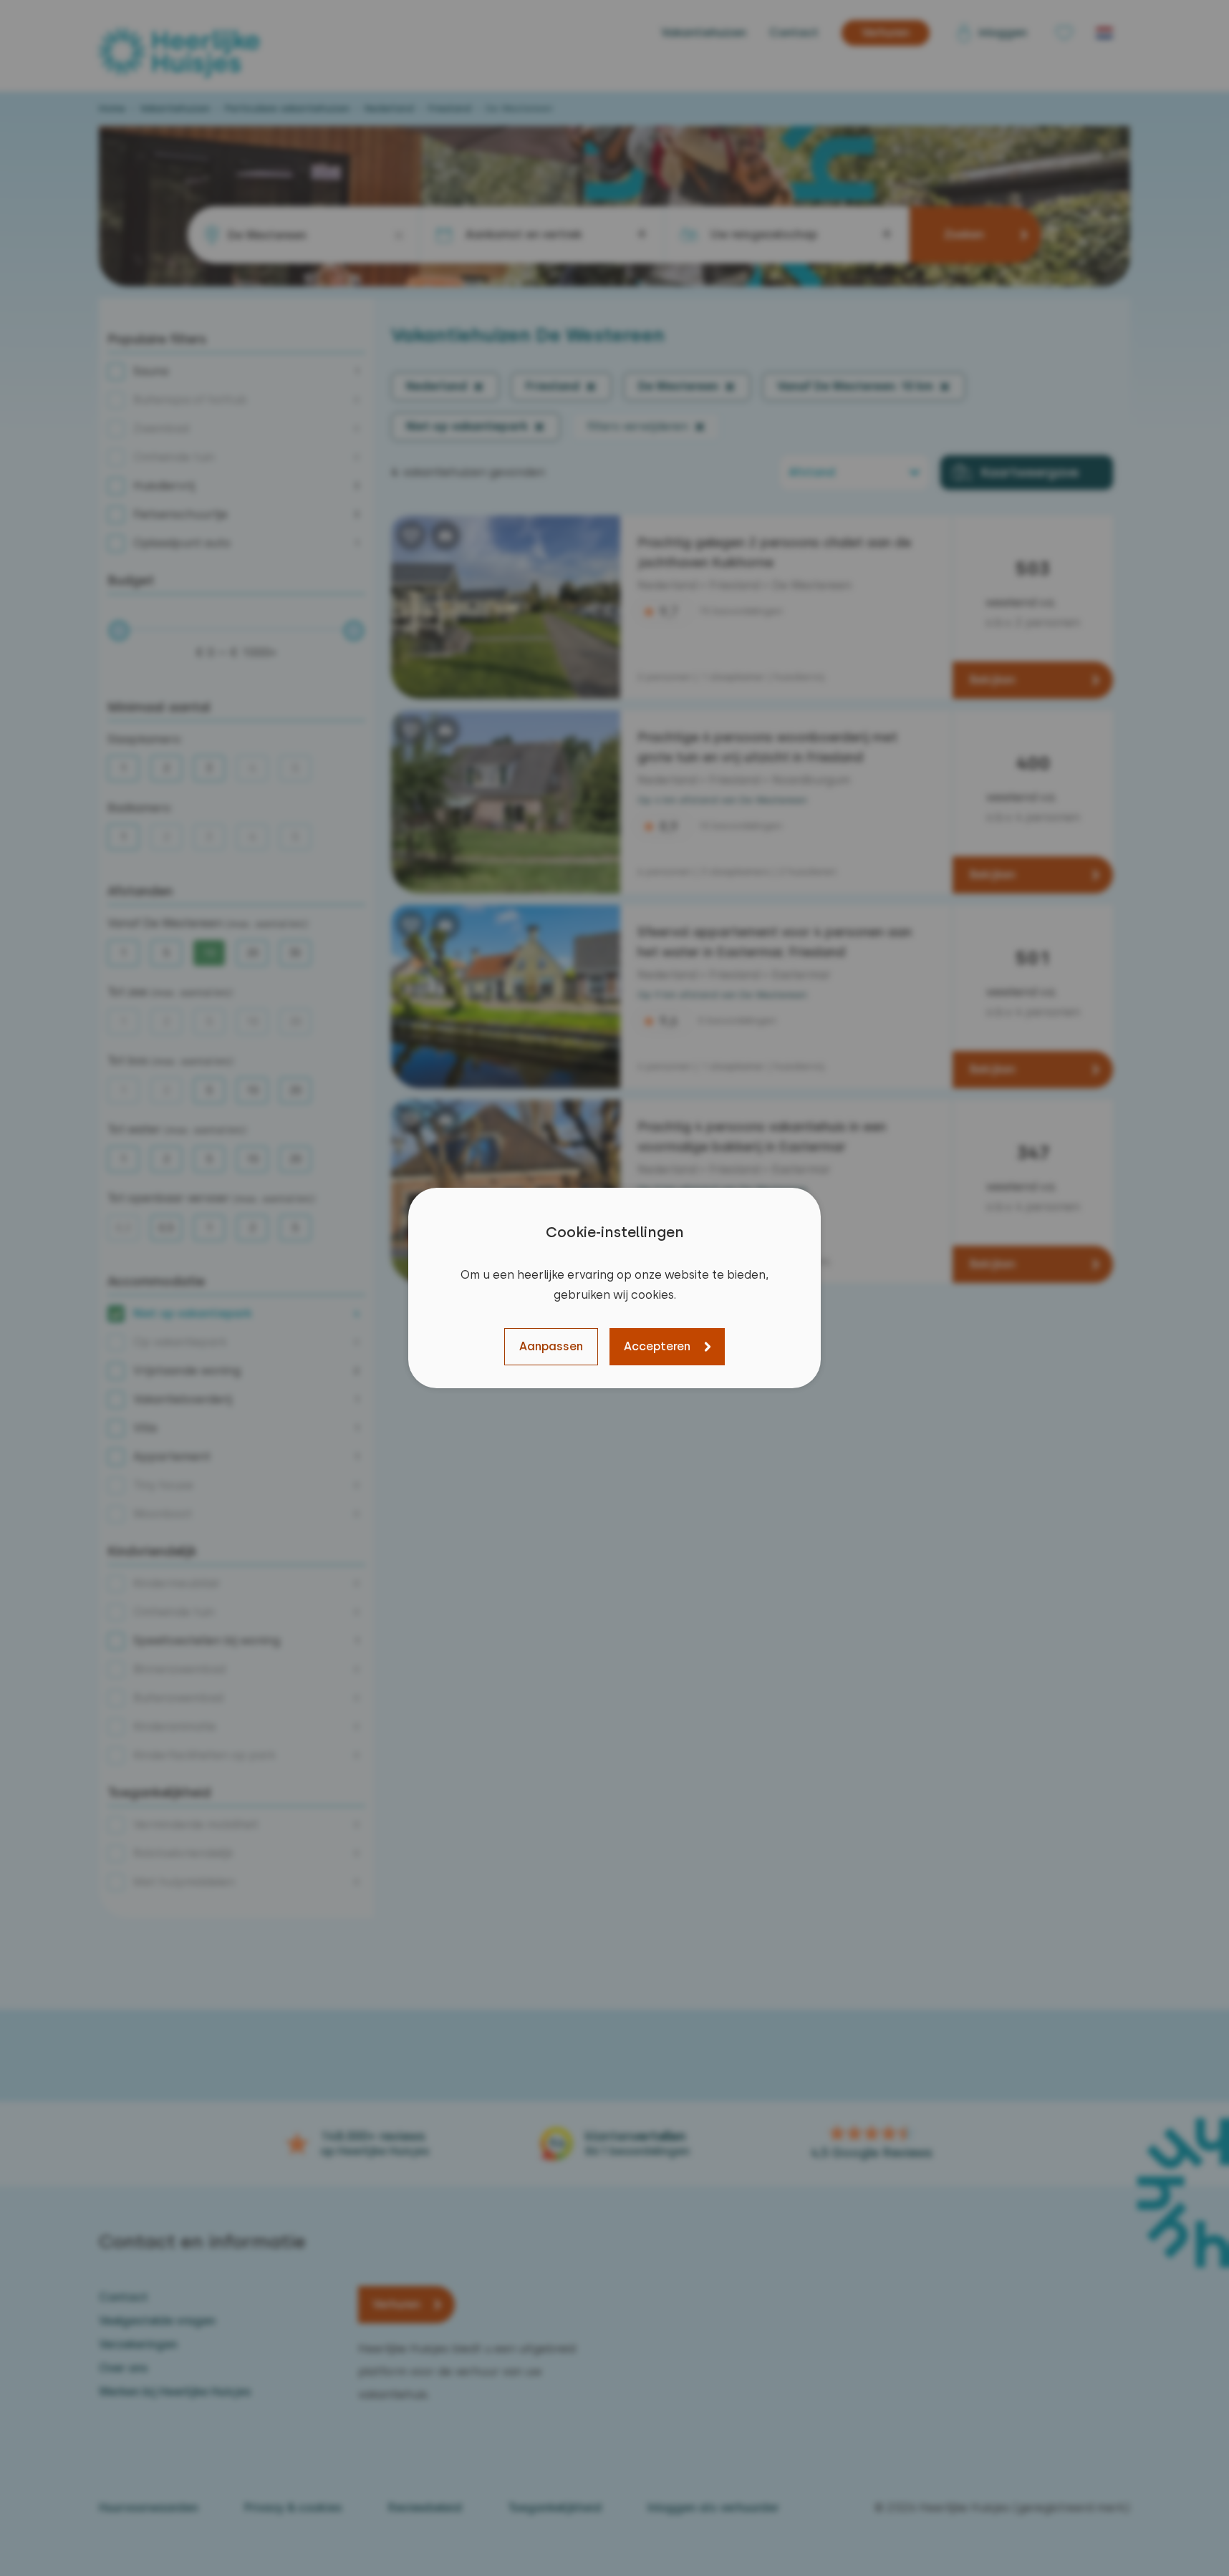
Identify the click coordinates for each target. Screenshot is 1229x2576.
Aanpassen (551, 1346)
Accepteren (657, 1346)
